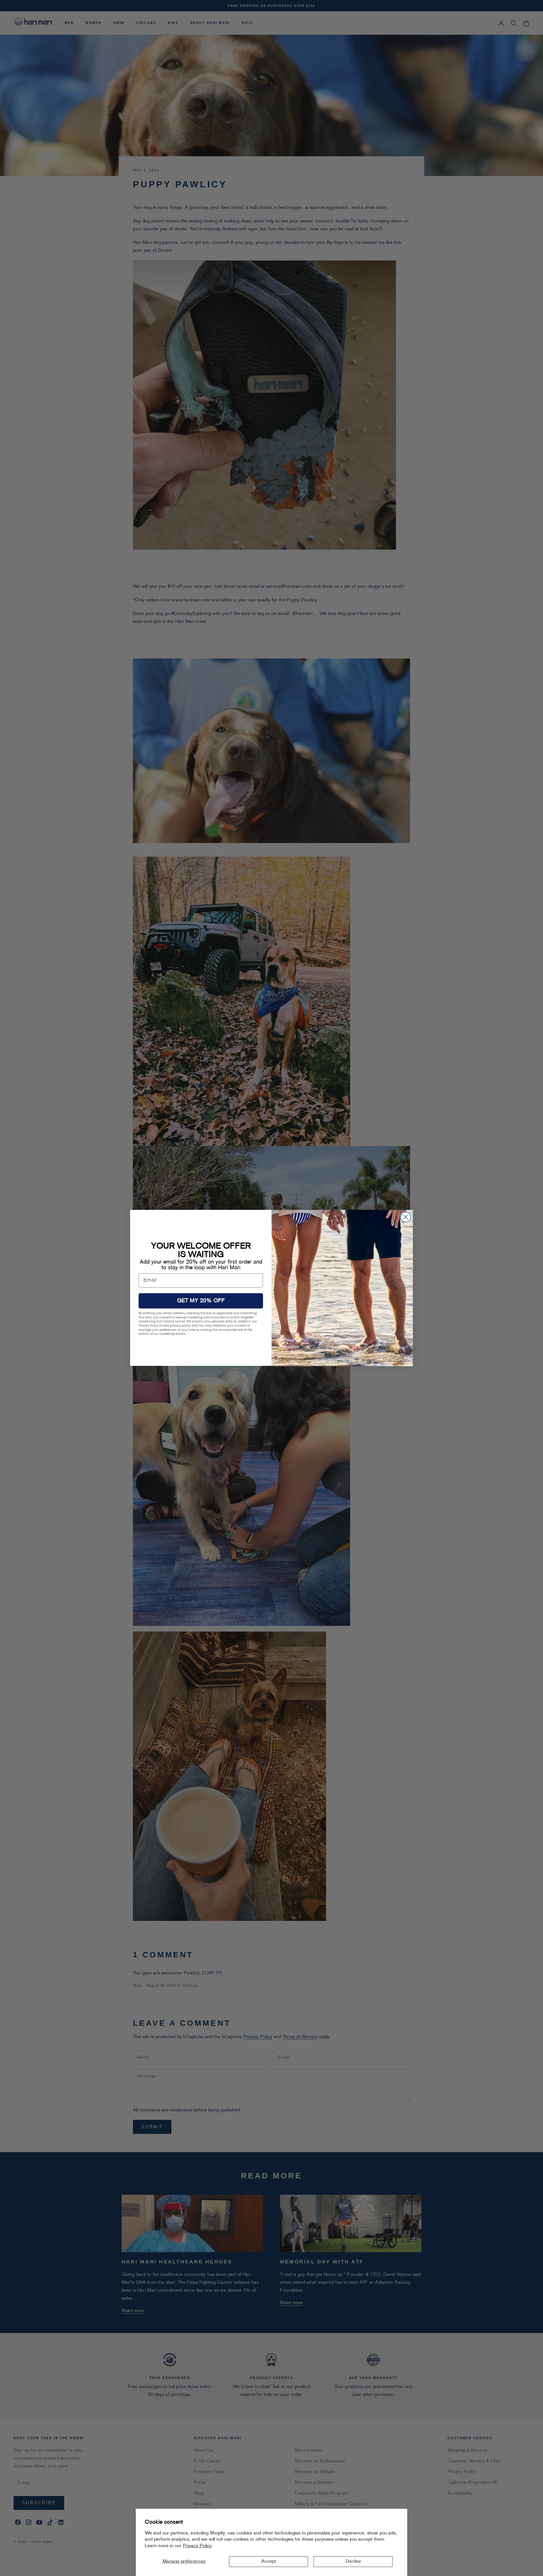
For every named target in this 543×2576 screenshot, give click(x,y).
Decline (353, 2562)
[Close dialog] (406, 1217)
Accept (269, 2562)
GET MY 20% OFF (201, 1301)
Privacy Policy (197, 2546)
